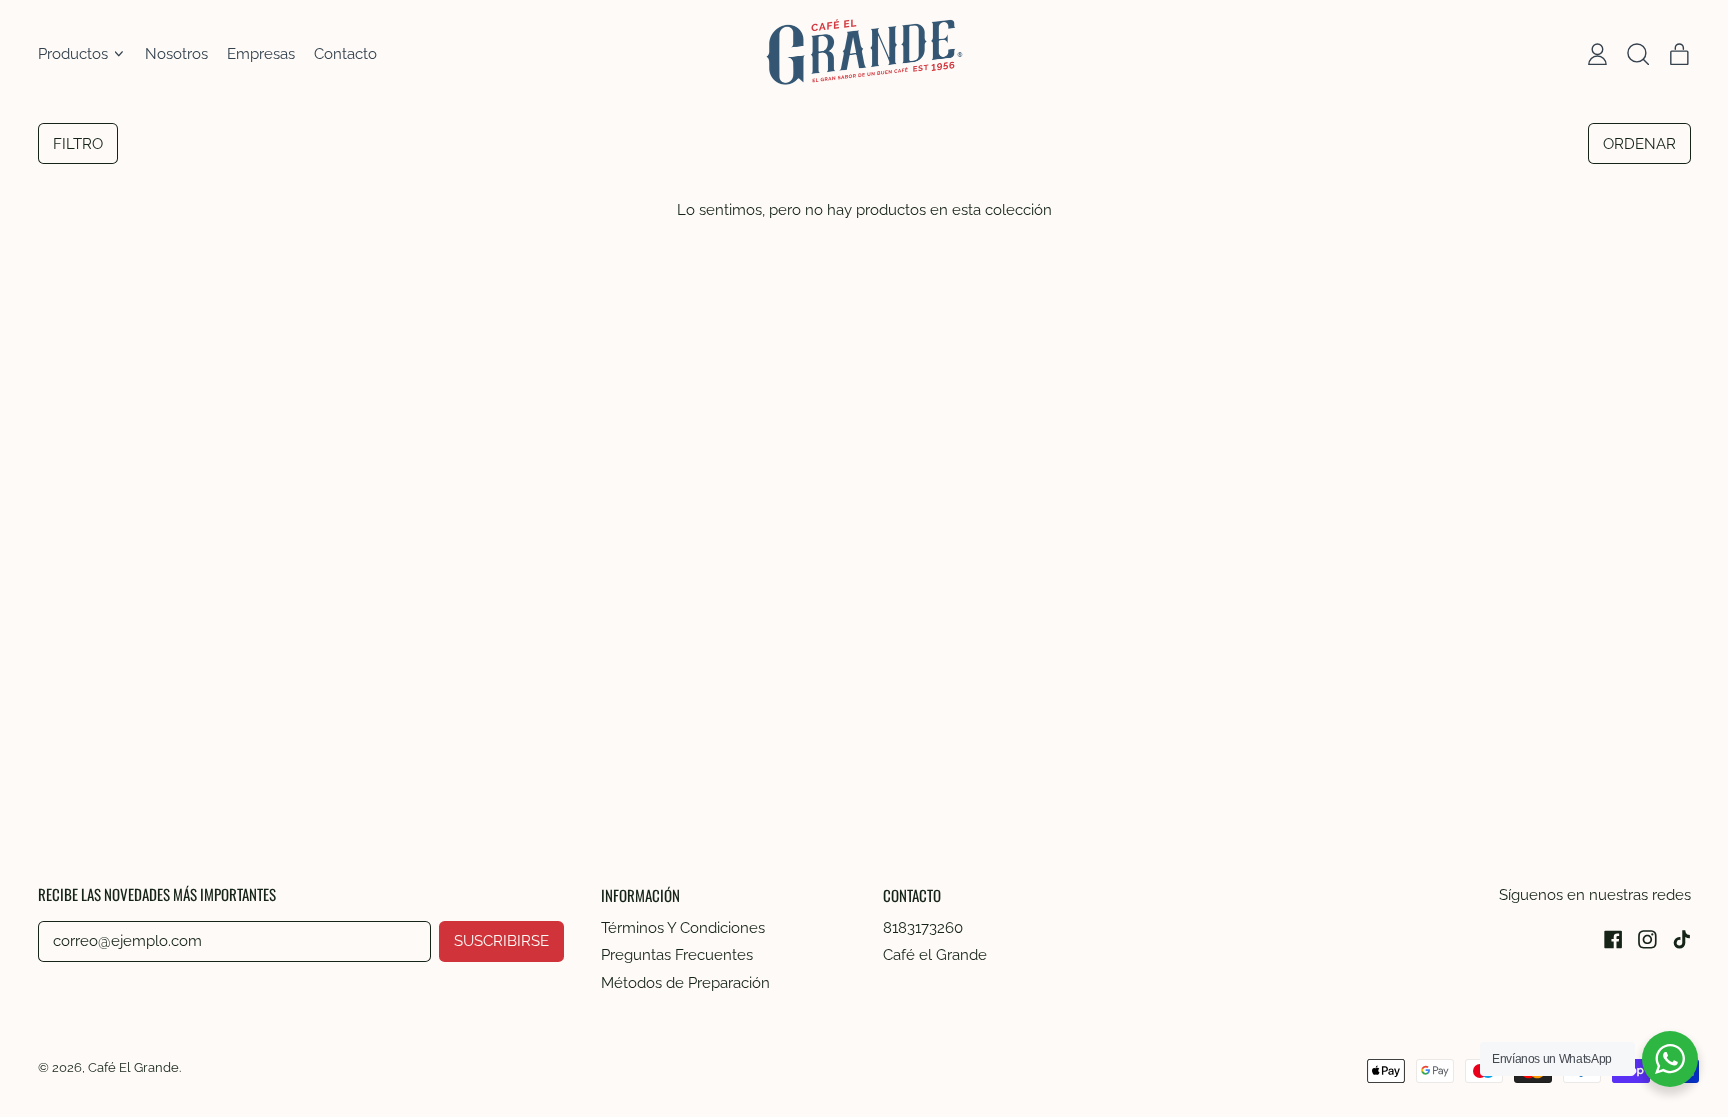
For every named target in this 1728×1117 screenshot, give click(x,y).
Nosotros (176, 54)
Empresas (261, 54)
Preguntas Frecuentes (677, 955)
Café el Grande (935, 955)
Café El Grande (133, 1067)
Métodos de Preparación (685, 983)
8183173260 (923, 928)
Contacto (345, 54)
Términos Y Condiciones (683, 928)
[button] (1637, 54)
